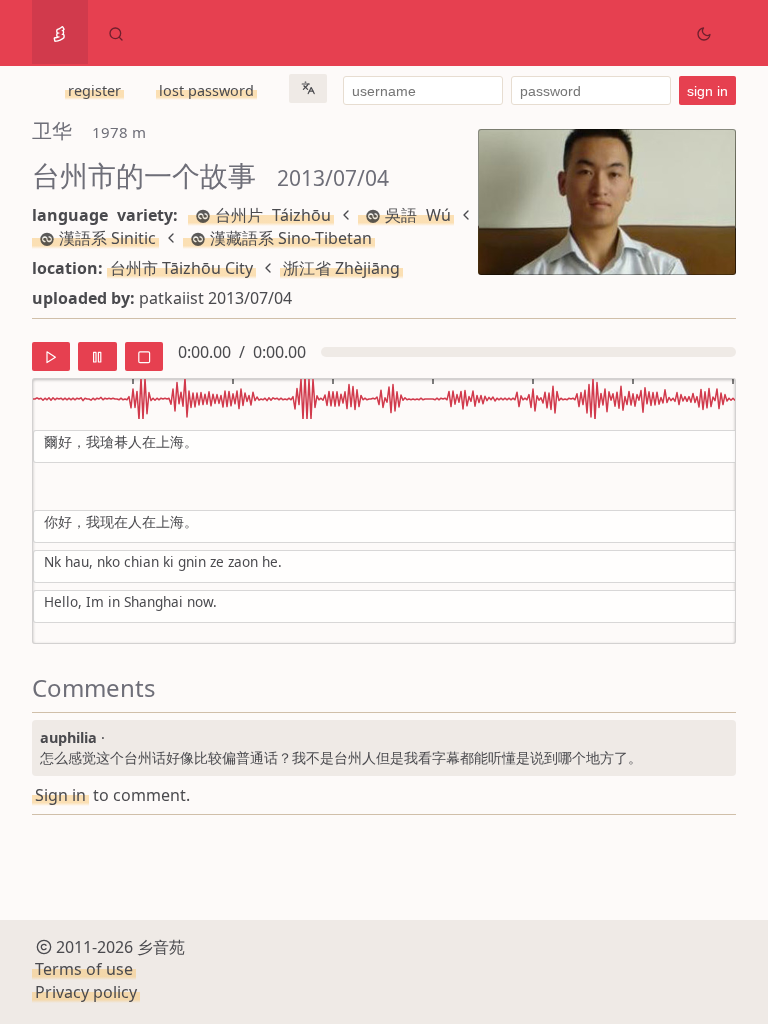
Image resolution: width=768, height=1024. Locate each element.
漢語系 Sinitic (107, 238)
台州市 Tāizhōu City (181, 268)
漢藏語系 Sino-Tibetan (291, 238)
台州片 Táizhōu (273, 215)
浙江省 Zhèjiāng (341, 268)
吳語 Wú (418, 215)
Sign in (60, 795)
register (94, 90)
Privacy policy (86, 992)
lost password (206, 90)
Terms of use (84, 969)
